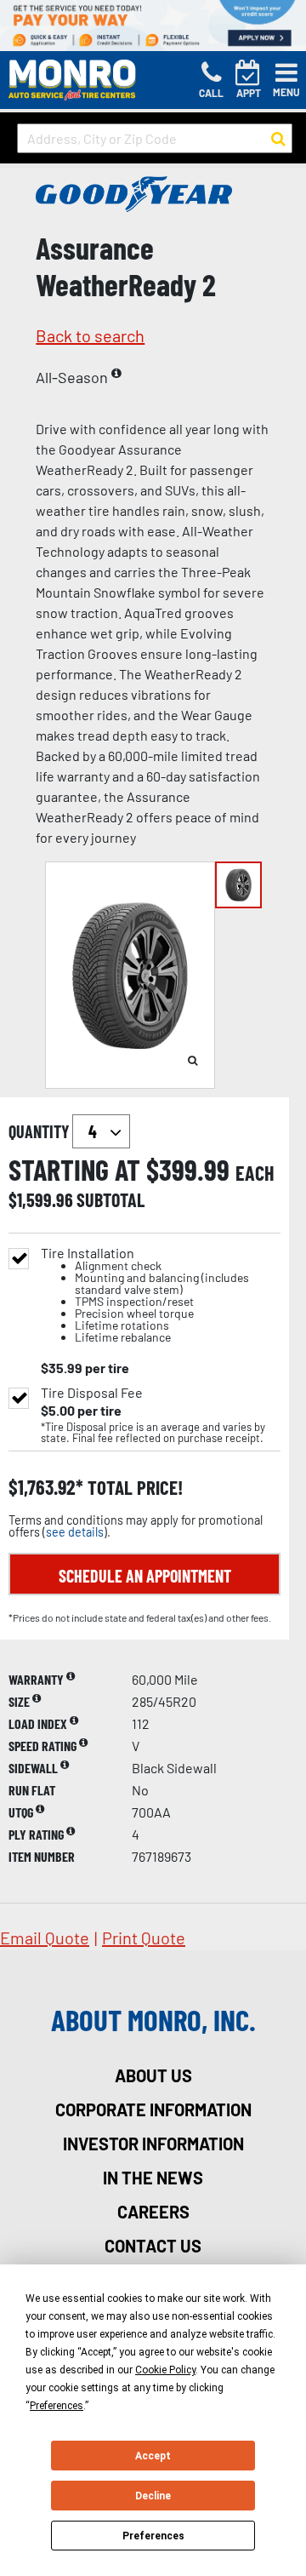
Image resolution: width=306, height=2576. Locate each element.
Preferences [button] (57, 2406)
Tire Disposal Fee (92, 1393)
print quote (144, 1938)
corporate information (153, 2109)
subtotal (110, 1199)
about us (153, 2075)
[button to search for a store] (278, 139)
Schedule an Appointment (145, 1576)
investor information (153, 2144)
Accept (153, 2456)
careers (153, 2212)
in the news (153, 2178)
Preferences (153, 2536)
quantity (40, 1131)
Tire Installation (145, 1295)
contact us (153, 2246)
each (255, 1173)
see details (75, 1532)
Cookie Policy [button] (165, 2370)
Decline (153, 2496)
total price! (133, 1488)
